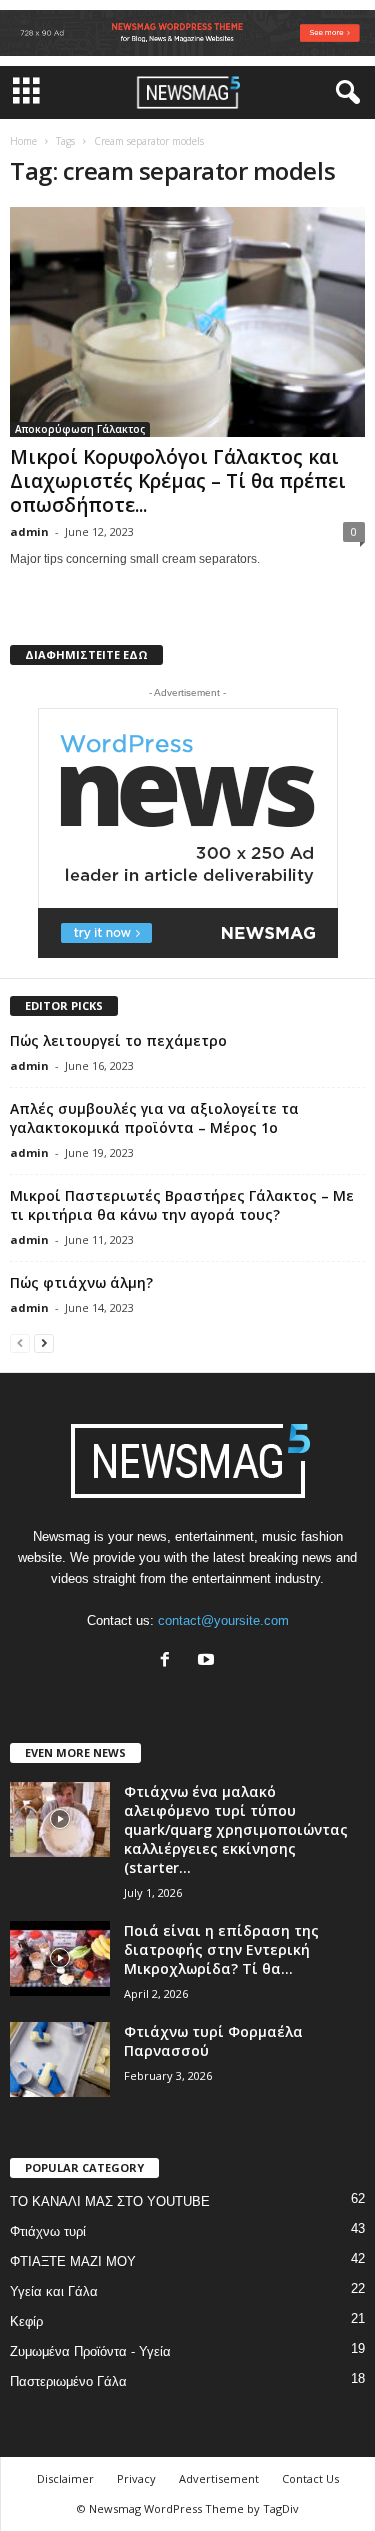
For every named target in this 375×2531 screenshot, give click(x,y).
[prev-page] (20, 1342)
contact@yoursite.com (223, 1620)
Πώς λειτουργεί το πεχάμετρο (118, 1040)
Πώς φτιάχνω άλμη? (81, 1282)
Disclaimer (65, 2478)
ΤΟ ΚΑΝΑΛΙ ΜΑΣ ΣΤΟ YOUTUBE (110, 2201)
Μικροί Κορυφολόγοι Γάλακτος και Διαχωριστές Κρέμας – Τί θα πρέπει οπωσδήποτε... (178, 481)
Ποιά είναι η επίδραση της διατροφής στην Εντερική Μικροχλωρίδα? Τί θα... (221, 1949)
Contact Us (310, 2478)
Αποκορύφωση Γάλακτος (80, 429)
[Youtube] (208, 1661)
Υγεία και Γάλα (54, 2291)
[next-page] (44, 1342)
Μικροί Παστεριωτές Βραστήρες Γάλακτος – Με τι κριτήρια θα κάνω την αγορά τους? (182, 1205)
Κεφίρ (26, 2321)
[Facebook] (169, 1661)
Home (23, 141)
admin (29, 531)
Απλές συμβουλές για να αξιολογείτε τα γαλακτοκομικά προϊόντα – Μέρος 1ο (154, 1118)
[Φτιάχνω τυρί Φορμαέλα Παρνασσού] (60, 2059)
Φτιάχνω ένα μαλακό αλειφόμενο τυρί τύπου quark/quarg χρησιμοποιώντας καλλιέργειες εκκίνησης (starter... (236, 1829)
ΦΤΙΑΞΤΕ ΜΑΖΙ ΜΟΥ (73, 2261)
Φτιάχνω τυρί (48, 2231)
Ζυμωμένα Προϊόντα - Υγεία (90, 2351)
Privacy (136, 2478)
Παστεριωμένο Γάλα (68, 2381)
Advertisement (219, 2478)
